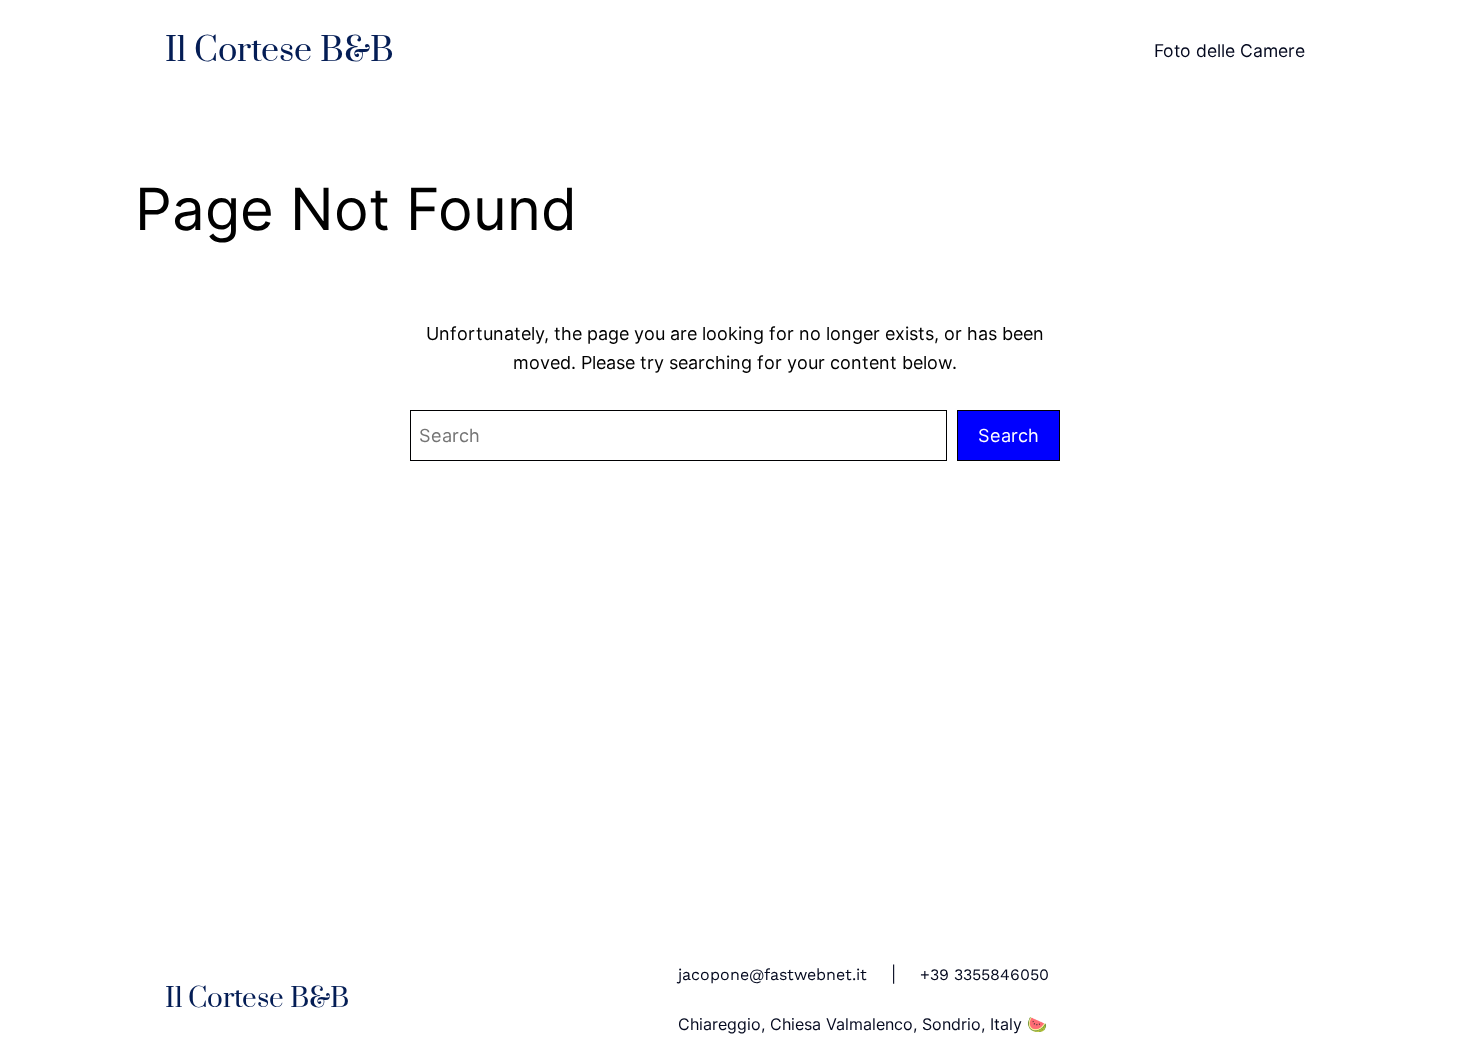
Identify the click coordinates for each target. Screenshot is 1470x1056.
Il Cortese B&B (279, 51)
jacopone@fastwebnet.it (772, 974)
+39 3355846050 (984, 974)
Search (1008, 435)
